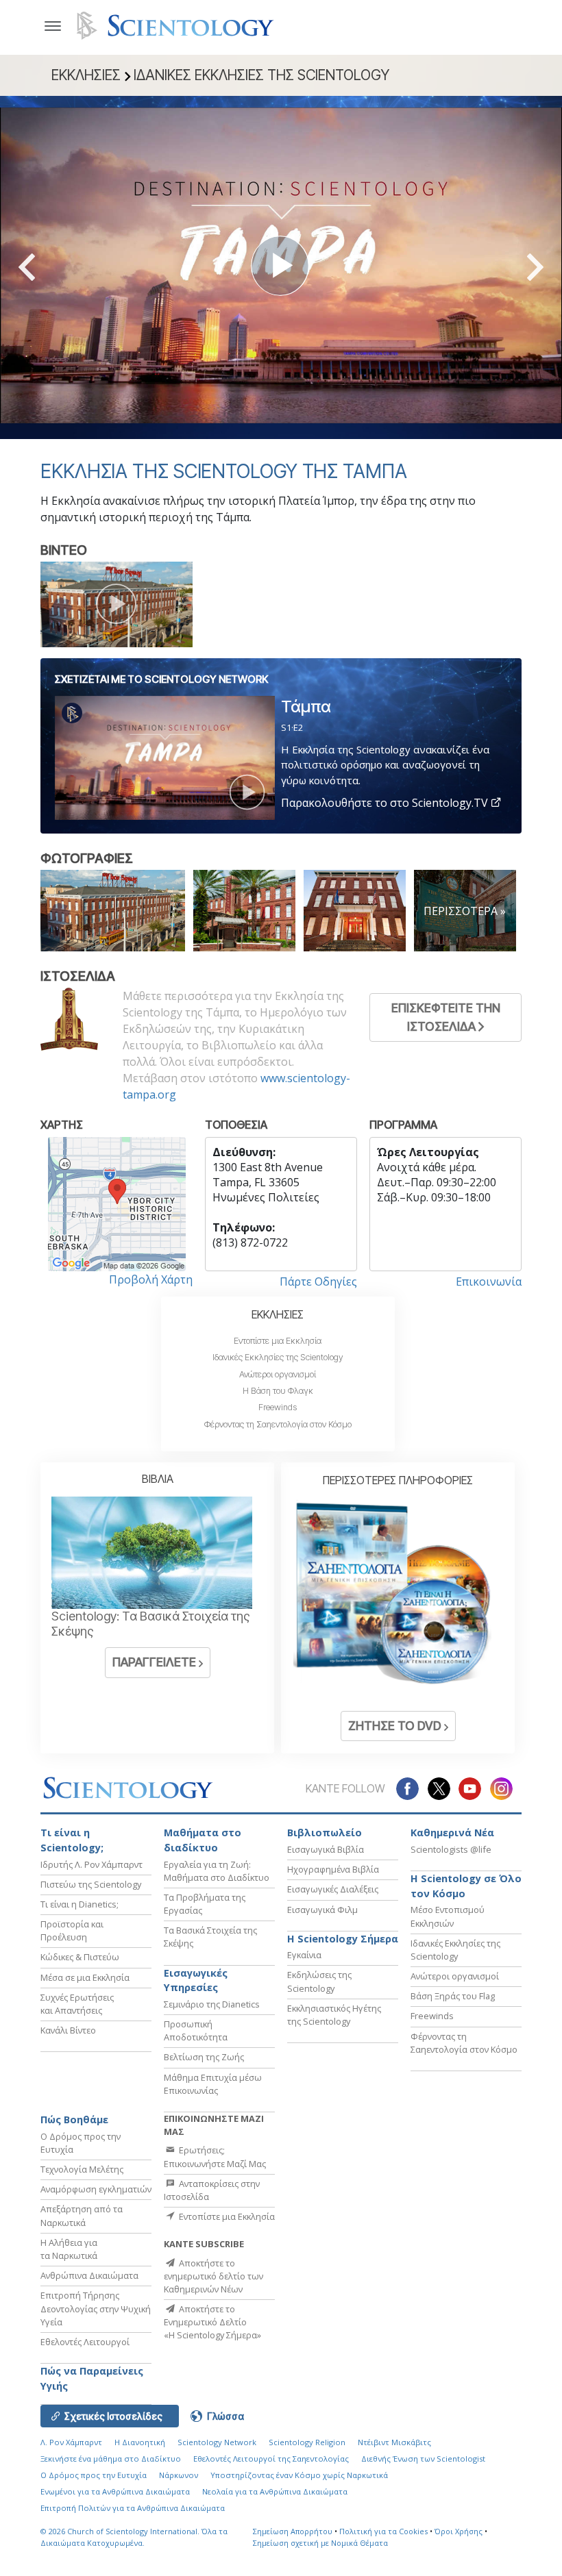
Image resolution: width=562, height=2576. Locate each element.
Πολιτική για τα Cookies (383, 2531)
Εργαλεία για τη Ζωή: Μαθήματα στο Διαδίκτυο (217, 1871)
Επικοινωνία (489, 1281)
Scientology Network (217, 2442)
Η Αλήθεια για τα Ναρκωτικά (69, 2249)
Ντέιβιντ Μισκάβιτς (394, 2442)
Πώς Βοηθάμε (74, 2119)
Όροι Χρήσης (459, 2531)
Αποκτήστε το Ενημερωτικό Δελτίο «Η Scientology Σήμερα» (212, 2322)
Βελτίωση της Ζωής (204, 2057)
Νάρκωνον (179, 2475)
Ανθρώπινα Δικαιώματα (89, 2275)
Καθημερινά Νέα (452, 1833)
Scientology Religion (307, 2442)
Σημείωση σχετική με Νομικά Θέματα (320, 2543)
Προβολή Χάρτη (151, 1279)
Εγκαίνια (304, 1955)
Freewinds (278, 1407)
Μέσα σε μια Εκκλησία (85, 1977)
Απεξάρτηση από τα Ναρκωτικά (82, 2215)
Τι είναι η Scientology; (72, 1840)
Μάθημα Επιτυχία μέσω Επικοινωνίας (213, 2084)
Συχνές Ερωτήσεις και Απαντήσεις (77, 2004)
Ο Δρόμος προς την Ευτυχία (94, 2475)
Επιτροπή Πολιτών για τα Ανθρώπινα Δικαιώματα (133, 2508)
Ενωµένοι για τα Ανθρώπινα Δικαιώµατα (115, 2491)
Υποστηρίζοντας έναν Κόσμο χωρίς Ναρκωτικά (299, 2475)
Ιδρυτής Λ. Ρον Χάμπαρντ (91, 1864)
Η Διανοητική (140, 2442)
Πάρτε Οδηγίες (318, 1281)
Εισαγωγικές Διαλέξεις (333, 1889)
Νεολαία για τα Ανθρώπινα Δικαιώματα (275, 2491)
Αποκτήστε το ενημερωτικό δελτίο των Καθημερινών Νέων (213, 2276)
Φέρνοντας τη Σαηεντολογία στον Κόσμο (278, 1424)
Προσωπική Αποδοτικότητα (196, 2030)
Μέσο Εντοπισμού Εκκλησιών (448, 1916)
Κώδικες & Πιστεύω (80, 1957)
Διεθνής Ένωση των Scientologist (423, 2459)
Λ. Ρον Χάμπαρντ (71, 2442)
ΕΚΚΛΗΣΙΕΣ (278, 1314)
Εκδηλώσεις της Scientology (319, 1981)
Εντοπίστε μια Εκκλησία (278, 1341)
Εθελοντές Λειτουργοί (85, 2342)
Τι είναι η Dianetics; (80, 1904)
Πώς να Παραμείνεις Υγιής (92, 2378)
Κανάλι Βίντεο (68, 2030)
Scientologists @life (451, 1849)
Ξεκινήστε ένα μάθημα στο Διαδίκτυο (111, 2459)
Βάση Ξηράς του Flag (453, 1996)
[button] (51, 267)
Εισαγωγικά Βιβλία (326, 1849)
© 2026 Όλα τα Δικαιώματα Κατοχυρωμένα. (134, 2537)
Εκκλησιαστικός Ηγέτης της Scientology (334, 2015)
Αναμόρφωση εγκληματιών (96, 2189)
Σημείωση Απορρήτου (293, 2531)
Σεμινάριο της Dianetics (212, 2004)
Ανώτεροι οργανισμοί (278, 1374)
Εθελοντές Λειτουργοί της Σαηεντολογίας (271, 2459)
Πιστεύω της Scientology (91, 1884)
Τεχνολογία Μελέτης (82, 2169)
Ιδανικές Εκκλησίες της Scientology (278, 1357)
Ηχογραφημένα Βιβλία (333, 1869)
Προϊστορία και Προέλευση (72, 1930)
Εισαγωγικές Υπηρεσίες (196, 1980)
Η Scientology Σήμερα (343, 1939)
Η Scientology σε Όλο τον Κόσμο (466, 1886)
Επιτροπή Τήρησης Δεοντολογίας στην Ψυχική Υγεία (96, 2308)
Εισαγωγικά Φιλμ (322, 1910)
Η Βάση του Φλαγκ (278, 1391)
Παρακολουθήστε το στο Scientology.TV (386, 803)
